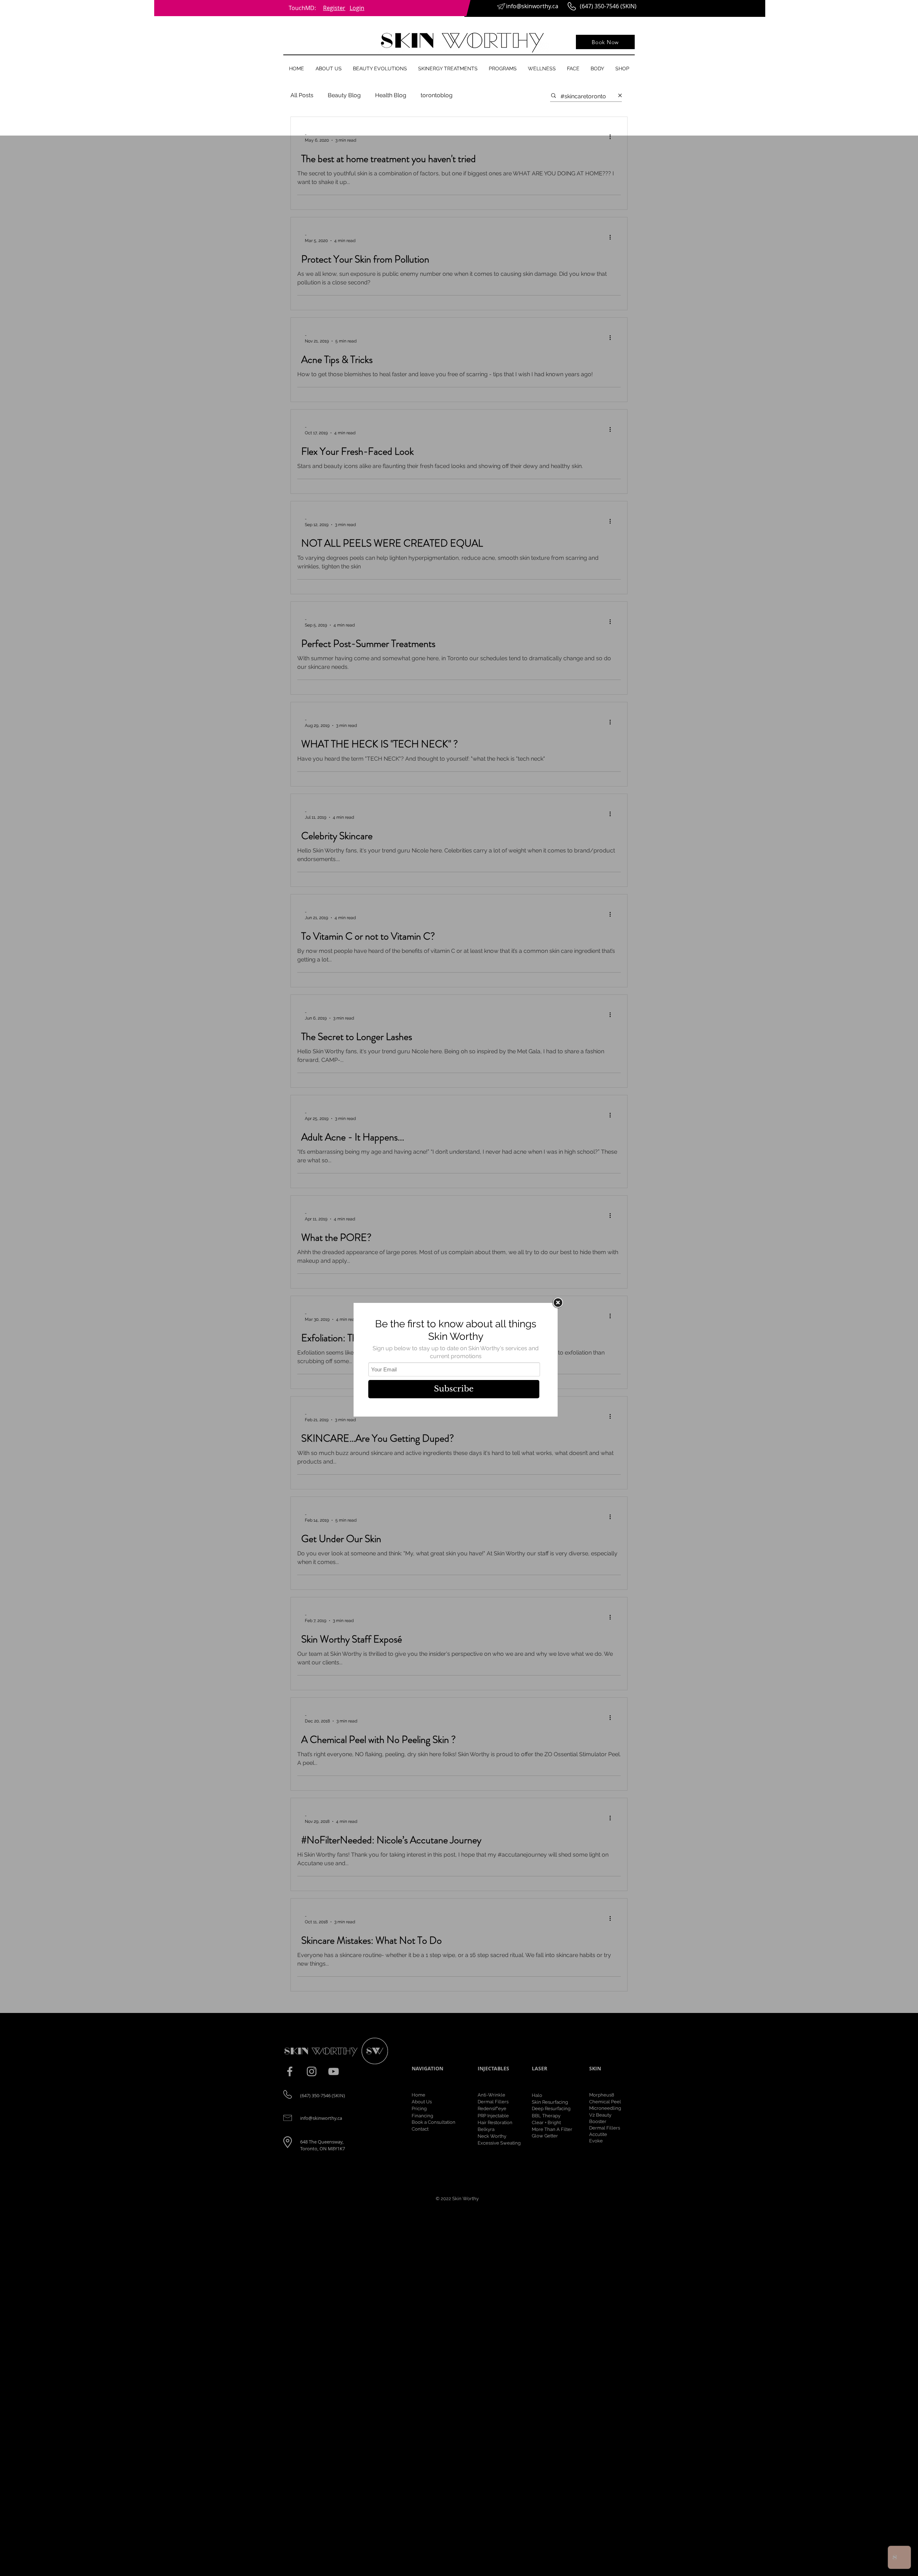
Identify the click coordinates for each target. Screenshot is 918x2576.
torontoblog (437, 95)
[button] (328, 68)
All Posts (302, 95)
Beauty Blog (344, 95)
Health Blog (391, 95)
